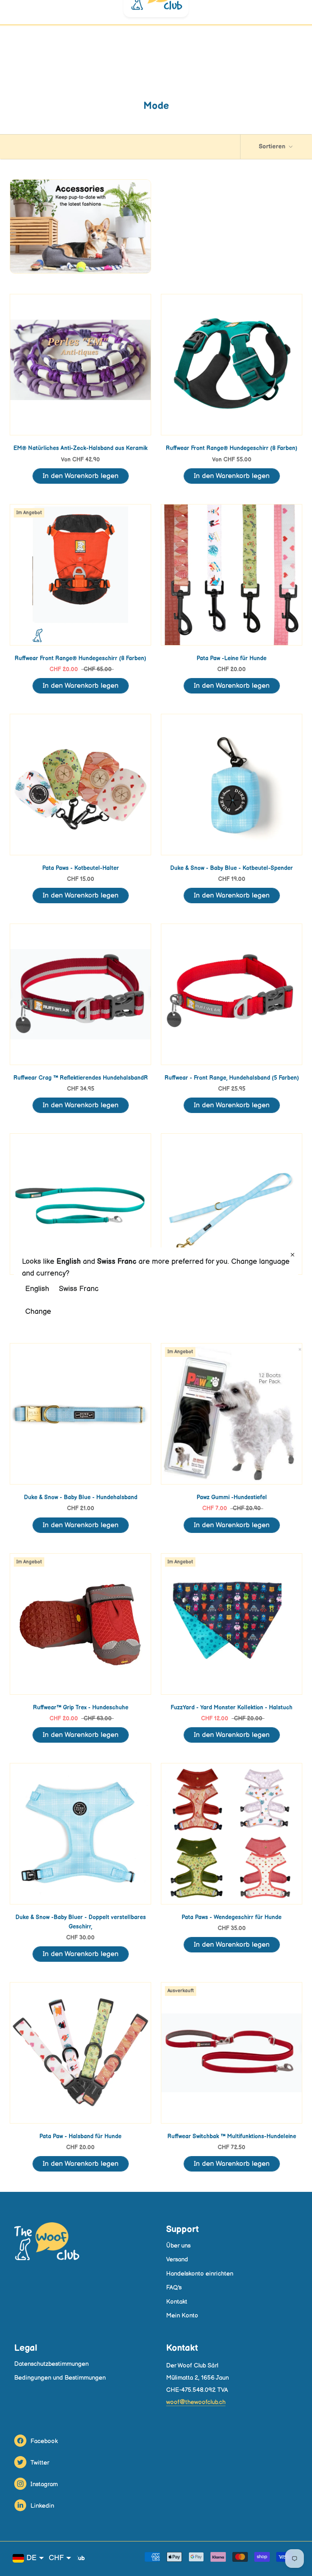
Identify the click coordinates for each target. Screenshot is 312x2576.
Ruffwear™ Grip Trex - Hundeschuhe (81, 1708)
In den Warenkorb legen (81, 476)
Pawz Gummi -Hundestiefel (232, 1497)
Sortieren (273, 147)
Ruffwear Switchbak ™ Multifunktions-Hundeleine (232, 2136)
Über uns (178, 2246)
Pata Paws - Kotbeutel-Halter (81, 868)
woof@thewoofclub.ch (196, 2402)
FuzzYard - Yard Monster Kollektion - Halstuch (232, 1708)
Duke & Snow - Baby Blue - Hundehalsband (81, 1497)
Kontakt (177, 2302)
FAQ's (174, 2288)
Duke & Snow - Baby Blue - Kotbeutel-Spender (232, 868)
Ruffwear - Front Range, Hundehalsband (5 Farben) (232, 1078)
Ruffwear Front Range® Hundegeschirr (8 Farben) (232, 448)
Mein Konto (182, 2316)
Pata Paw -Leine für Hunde (232, 658)
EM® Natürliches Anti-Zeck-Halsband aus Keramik (80, 448)
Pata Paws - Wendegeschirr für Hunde (232, 1917)
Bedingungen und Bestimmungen (60, 2378)
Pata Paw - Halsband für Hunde (80, 2136)
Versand (177, 2260)
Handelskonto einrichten (200, 2274)
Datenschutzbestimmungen (51, 2364)
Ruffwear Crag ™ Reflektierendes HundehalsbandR (81, 1078)
